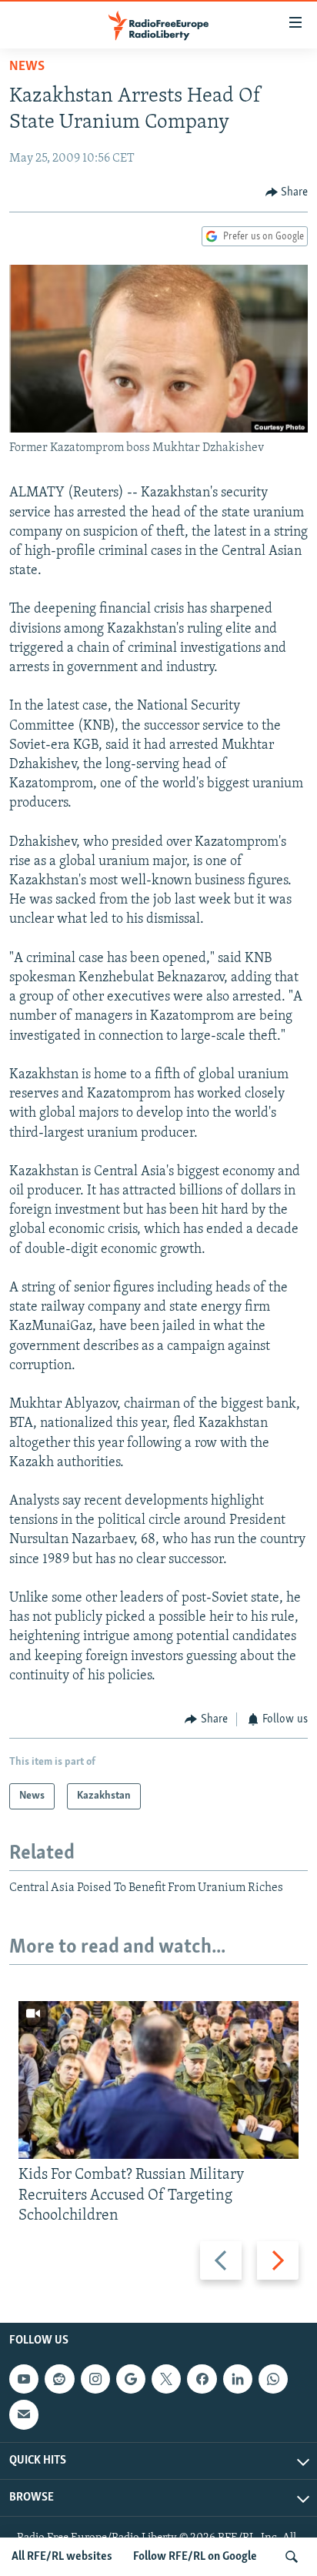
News (27, 67)
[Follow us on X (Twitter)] (166, 2379)
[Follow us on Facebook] (202, 2379)
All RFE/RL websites (62, 2557)
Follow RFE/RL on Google (195, 2557)
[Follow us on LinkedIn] (238, 2379)
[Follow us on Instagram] (95, 2379)
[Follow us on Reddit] (59, 2379)
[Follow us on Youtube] (24, 2379)
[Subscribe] (24, 2414)
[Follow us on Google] (131, 2379)
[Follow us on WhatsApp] (273, 2379)
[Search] (292, 2557)
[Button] (287, 192)
